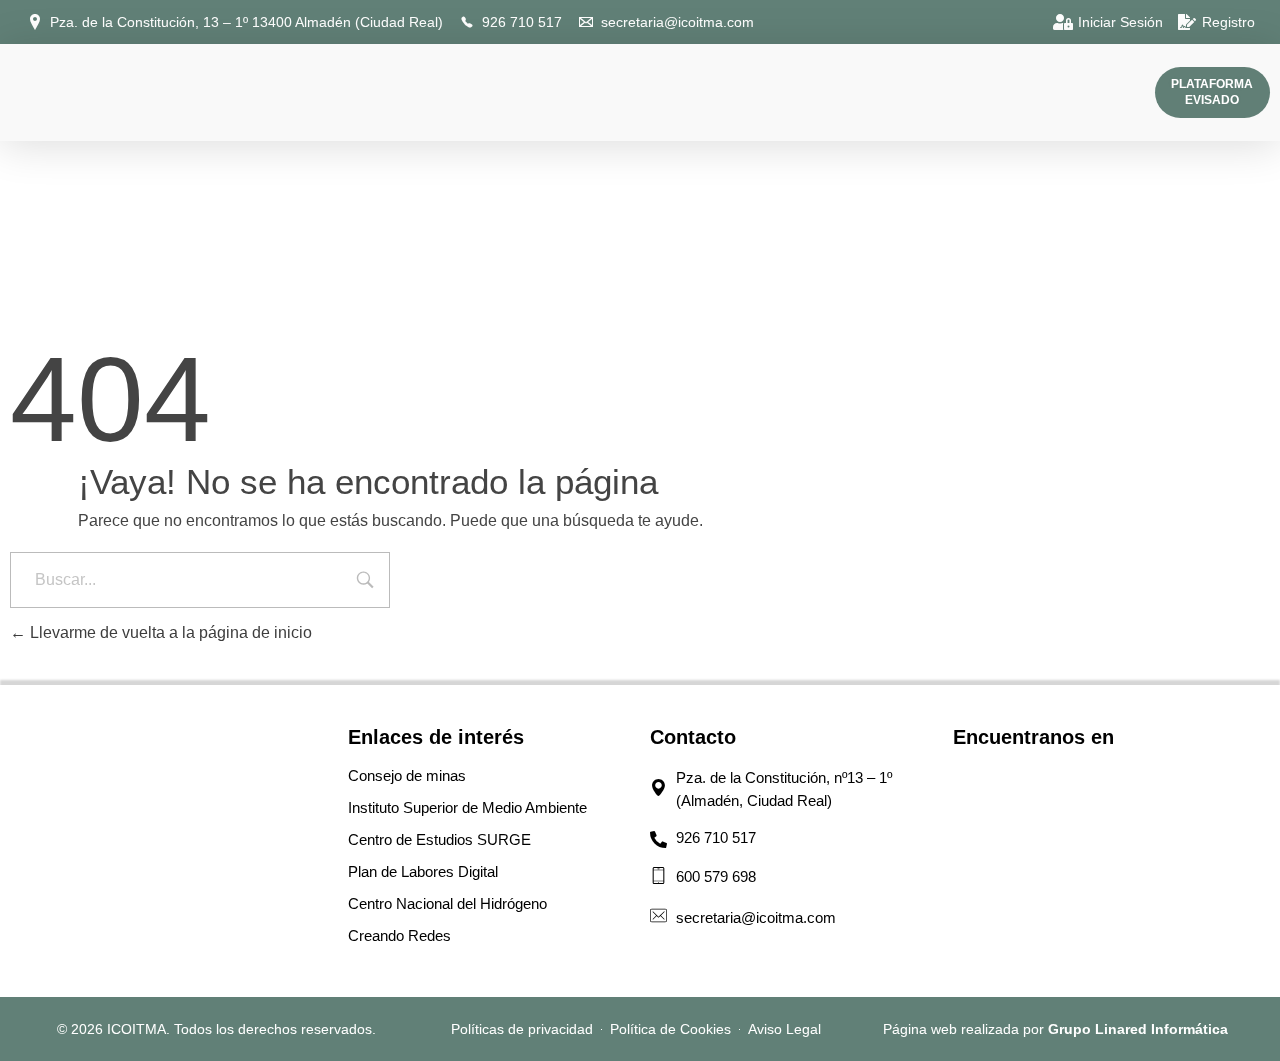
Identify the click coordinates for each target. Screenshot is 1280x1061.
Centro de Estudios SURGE (439, 839)
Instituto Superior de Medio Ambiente (467, 807)
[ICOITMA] (42, 89)
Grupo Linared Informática (1138, 1029)
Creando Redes (399, 935)
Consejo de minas (407, 775)
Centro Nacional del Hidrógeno (447, 903)
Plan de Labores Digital (423, 871)
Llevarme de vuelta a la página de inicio (169, 632)
